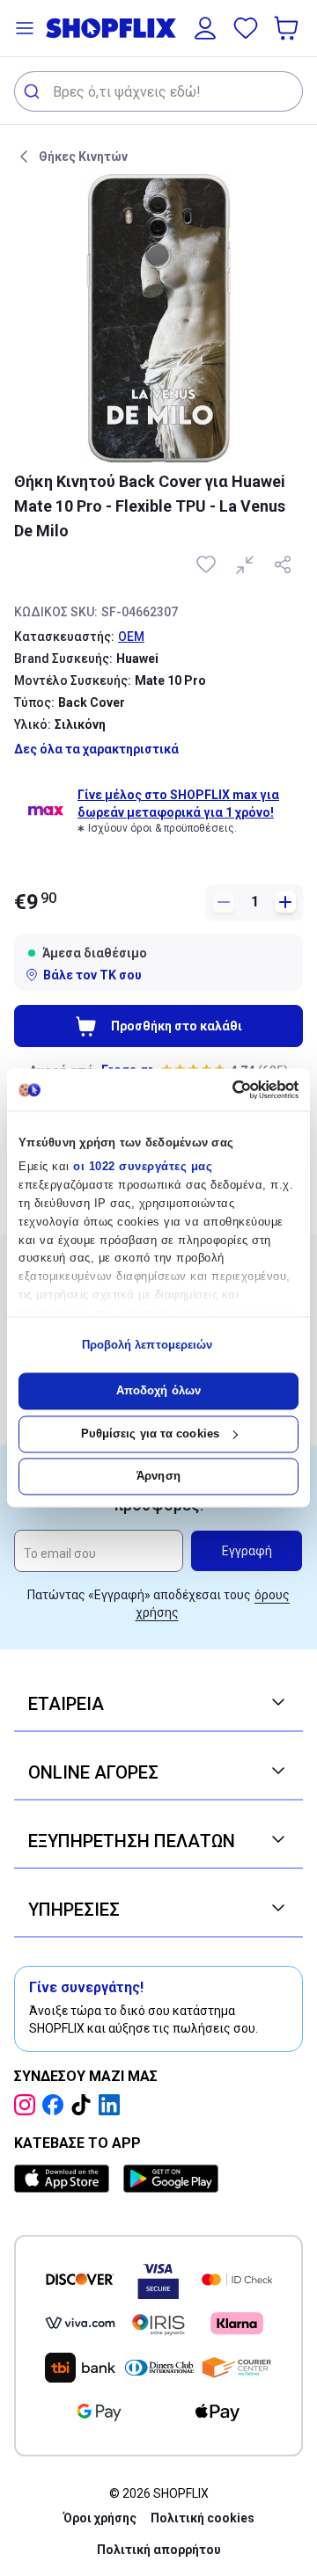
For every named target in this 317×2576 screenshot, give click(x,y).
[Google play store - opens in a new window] (171, 2179)
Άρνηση (158, 1477)
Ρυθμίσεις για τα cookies (150, 1434)
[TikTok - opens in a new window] (85, 2105)
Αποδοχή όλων (158, 1391)
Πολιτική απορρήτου (159, 2550)
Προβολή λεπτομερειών (147, 1345)
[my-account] (205, 28)
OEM (131, 637)
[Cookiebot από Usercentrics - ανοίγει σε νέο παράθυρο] (225, 1089)
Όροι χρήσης (100, 2518)
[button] (25, 28)
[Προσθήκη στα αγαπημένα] (208, 564)
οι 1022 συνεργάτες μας (143, 1167)
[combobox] (158, 91)
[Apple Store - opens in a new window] (65, 2179)
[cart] (288, 28)
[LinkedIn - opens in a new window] (113, 2105)
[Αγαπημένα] (246, 28)
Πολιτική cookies (203, 2518)
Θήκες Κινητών (83, 156)
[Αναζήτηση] (34, 91)
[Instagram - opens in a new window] (28, 2105)
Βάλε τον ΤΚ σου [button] (92, 975)
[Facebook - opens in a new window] (56, 2105)
